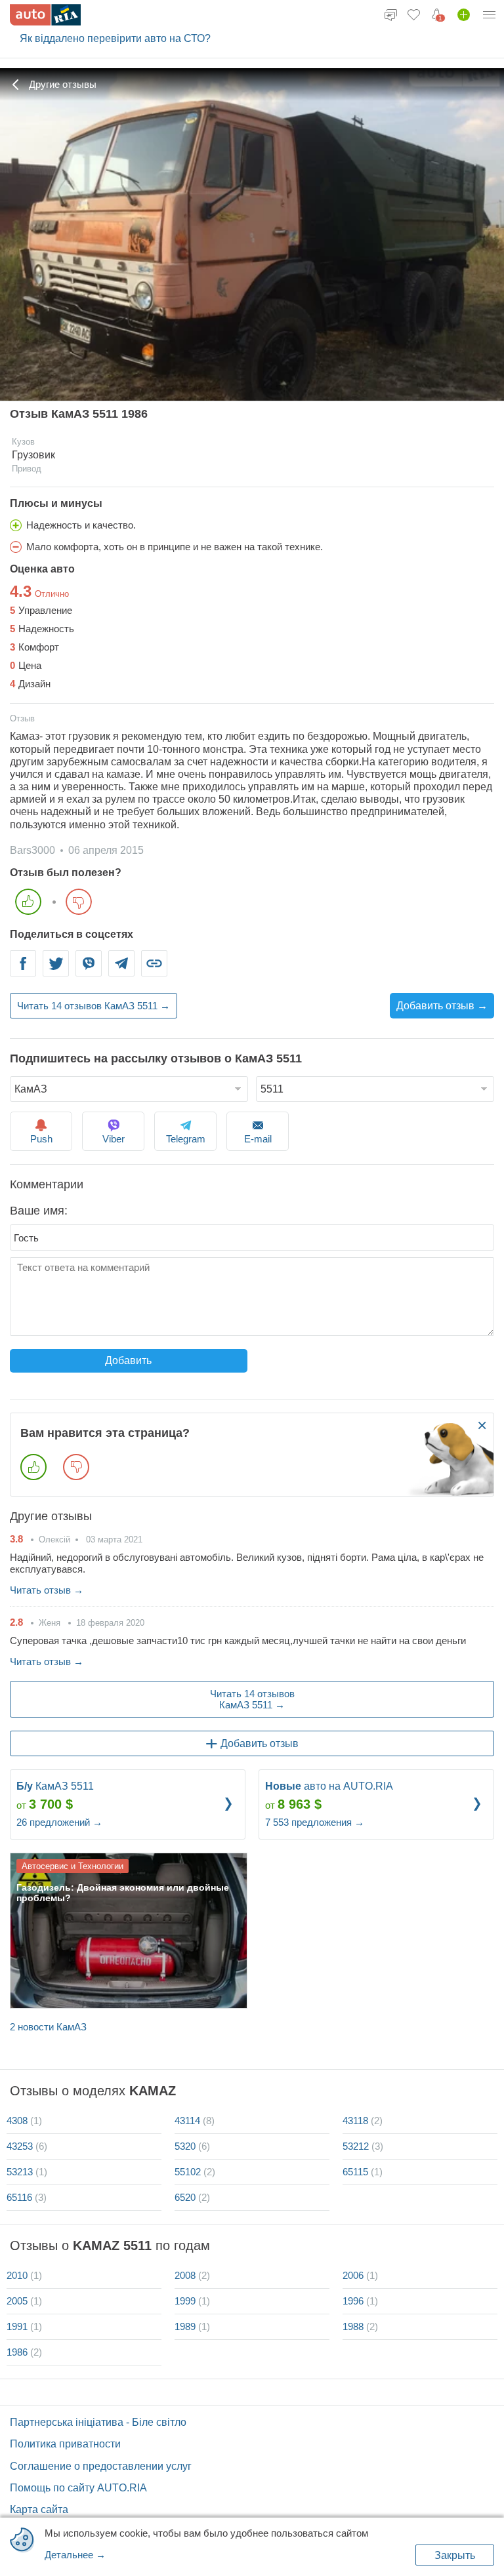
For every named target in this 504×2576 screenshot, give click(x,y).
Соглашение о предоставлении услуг (101, 2466)
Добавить (128, 1360)
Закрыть (455, 2555)
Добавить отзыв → (442, 1006)
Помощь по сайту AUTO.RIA (78, 2488)
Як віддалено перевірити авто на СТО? (115, 38)
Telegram (121, 972)
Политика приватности (65, 2444)
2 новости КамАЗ (48, 2027)
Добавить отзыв (260, 1743)
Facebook (23, 972)
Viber (89, 972)
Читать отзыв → (47, 1590)
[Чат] (391, 14)
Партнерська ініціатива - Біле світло (98, 2422)
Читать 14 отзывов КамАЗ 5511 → (94, 1006)
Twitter (56, 972)
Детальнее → (75, 2555)
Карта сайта (39, 2509)
